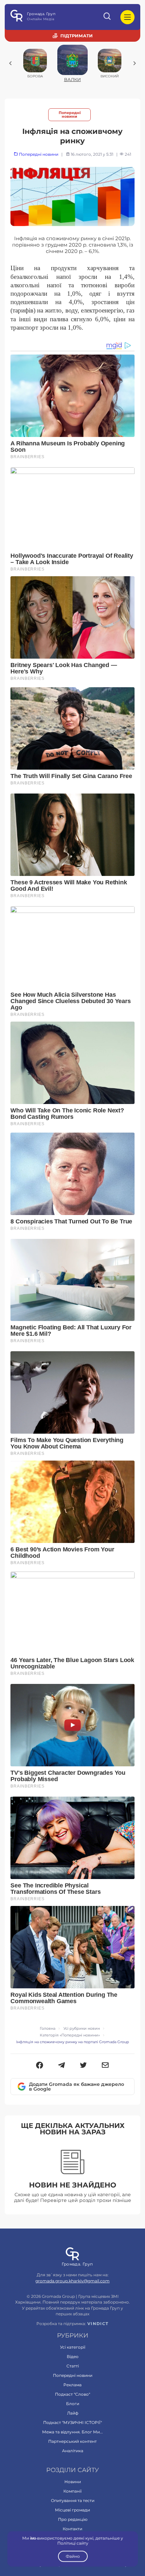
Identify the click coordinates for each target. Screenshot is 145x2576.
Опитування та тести (73, 2500)
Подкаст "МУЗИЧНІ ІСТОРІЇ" (72, 2422)
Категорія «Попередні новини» (70, 2035)
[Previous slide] (10, 63)
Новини (73, 2482)
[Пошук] (108, 17)
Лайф (73, 2413)
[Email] (105, 2066)
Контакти (72, 2529)
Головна (48, 2029)
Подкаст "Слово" (72, 2394)
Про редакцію (73, 2519)
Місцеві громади (72, 2510)
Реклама (72, 2385)
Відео (73, 2357)
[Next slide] (135, 63)
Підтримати (77, 36)
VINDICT (98, 2324)
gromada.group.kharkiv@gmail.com (72, 2281)
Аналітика (73, 2451)
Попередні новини (70, 115)
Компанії (72, 2491)
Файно (72, 2556)
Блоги (73, 2404)
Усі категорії (73, 2347)
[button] (40, 2066)
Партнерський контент (72, 2441)
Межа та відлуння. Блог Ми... (72, 2432)
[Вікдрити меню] (127, 17)
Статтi (73, 2366)
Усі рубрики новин (82, 2029)
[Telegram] (62, 2066)
